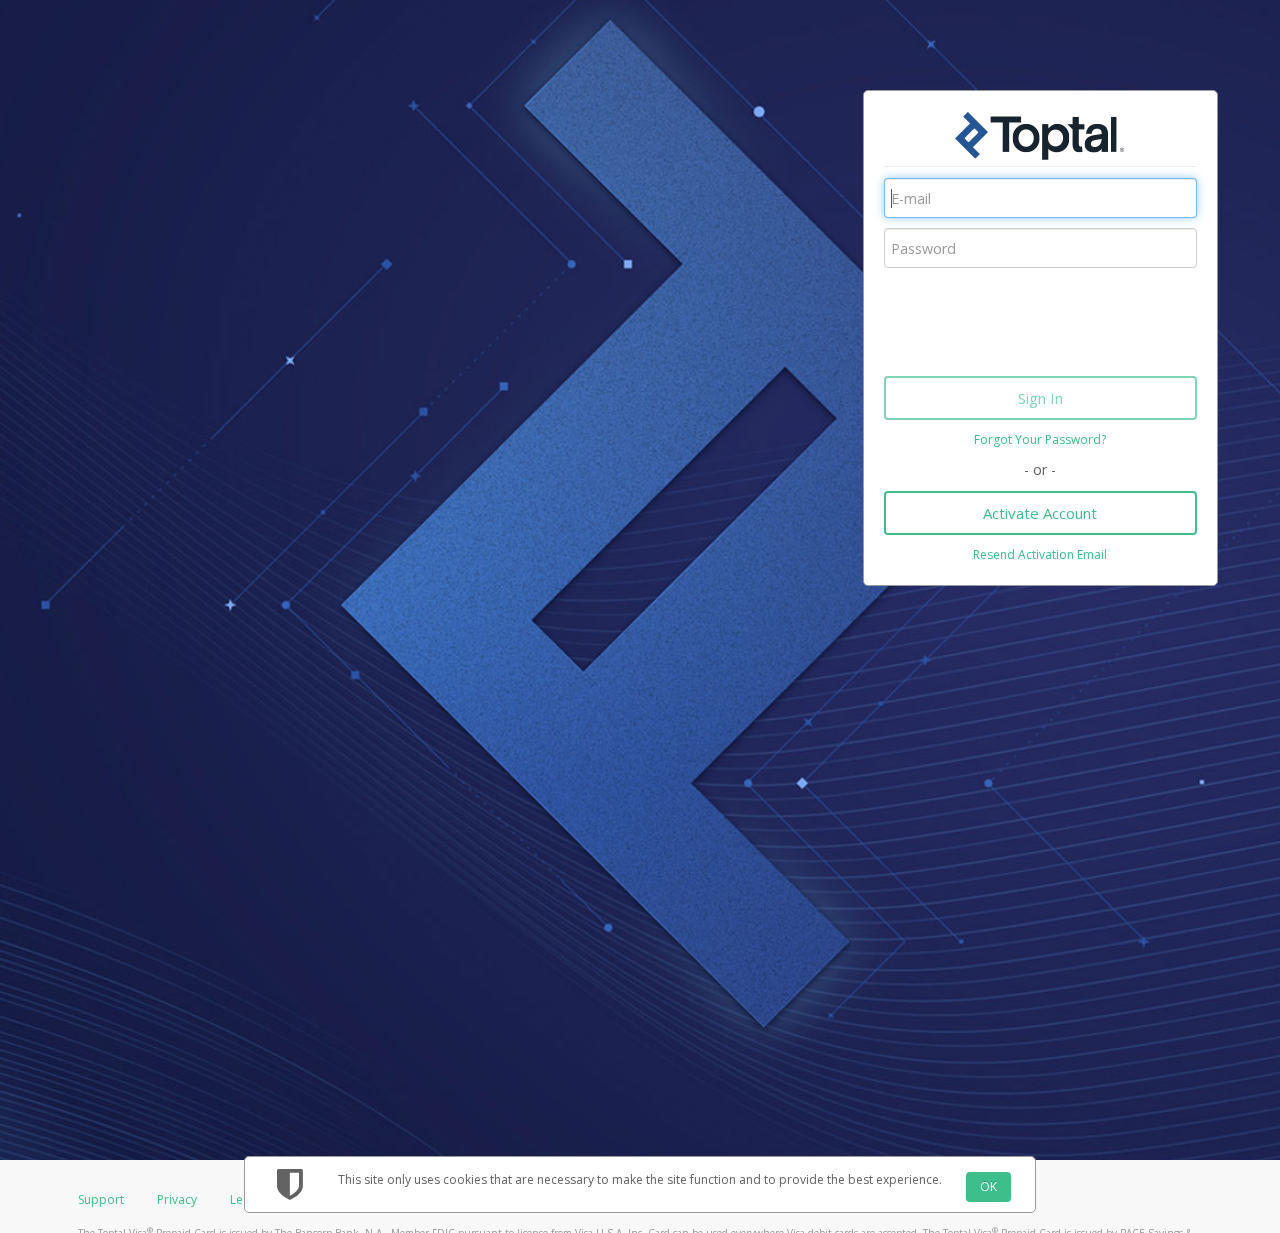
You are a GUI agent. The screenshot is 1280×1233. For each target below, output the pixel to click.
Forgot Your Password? (1040, 439)
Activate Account (1040, 513)
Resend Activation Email (1040, 554)
